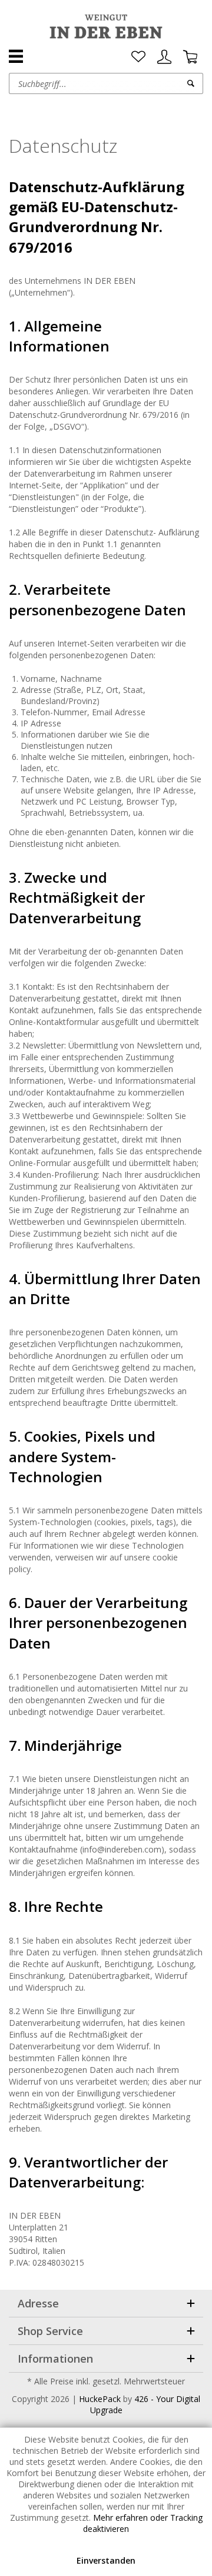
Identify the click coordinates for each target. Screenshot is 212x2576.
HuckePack (100, 2399)
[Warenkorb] (190, 57)
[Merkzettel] (138, 57)
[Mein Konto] (164, 57)
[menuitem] (138, 57)
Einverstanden (106, 2560)
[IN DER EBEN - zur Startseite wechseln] (106, 26)
